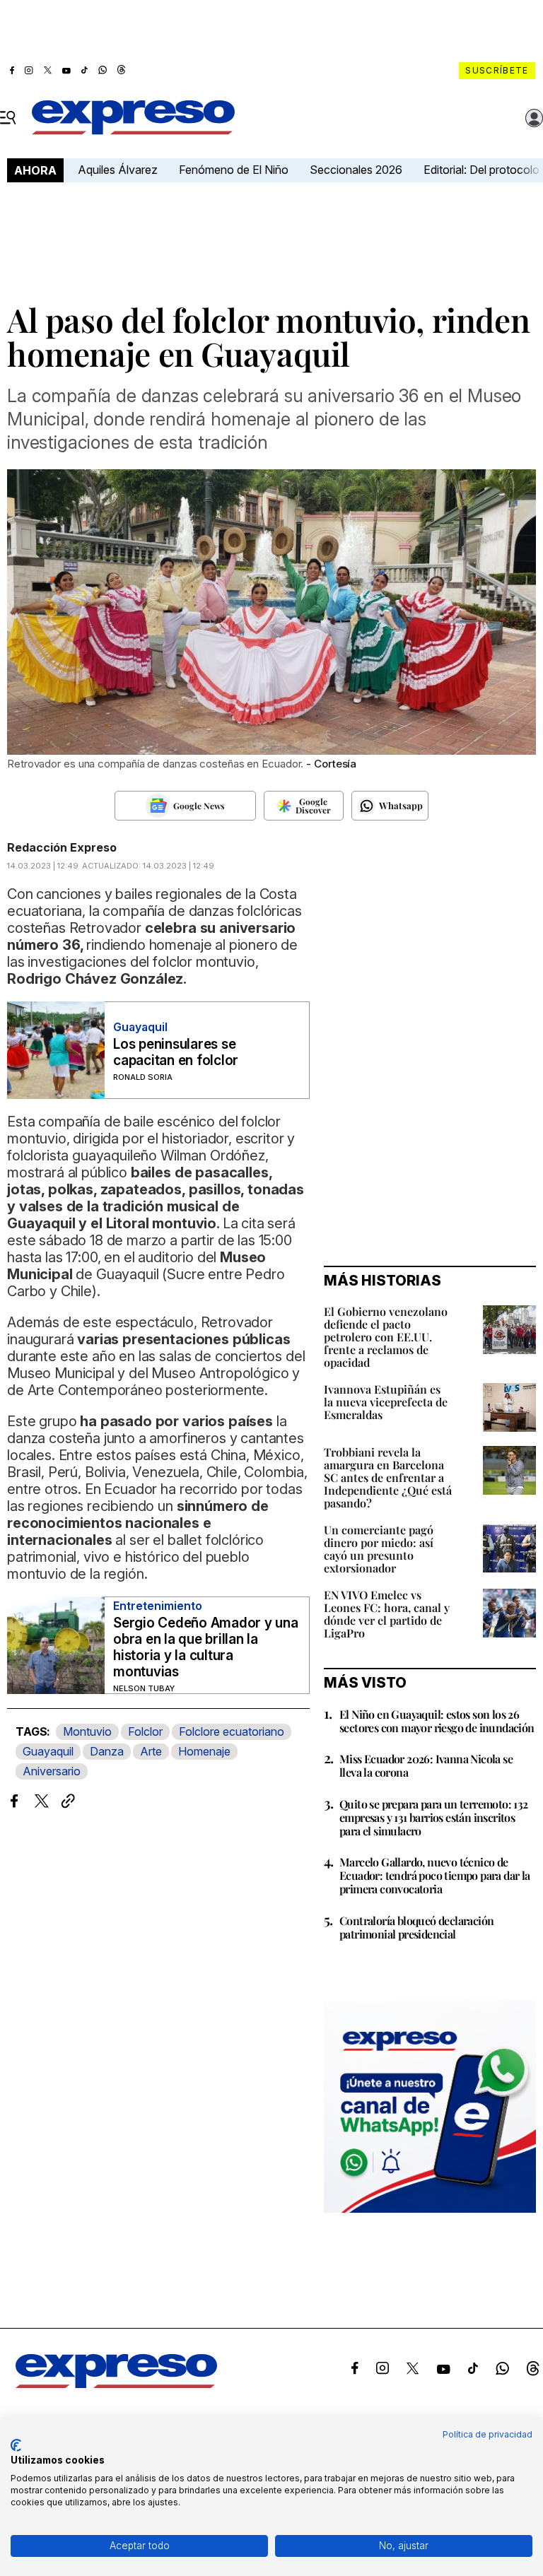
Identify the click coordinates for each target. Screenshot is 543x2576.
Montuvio (87, 1731)
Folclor (145, 1731)
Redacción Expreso (62, 847)
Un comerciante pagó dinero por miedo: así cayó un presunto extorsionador (379, 1549)
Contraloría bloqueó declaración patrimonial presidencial (416, 1927)
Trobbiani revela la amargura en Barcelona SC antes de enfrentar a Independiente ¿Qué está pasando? (388, 1477)
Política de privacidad (487, 2434)
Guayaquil (48, 1751)
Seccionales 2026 (356, 170)
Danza (107, 1751)
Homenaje (204, 1751)
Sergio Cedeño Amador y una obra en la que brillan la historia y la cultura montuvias (206, 1647)
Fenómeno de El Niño (234, 170)
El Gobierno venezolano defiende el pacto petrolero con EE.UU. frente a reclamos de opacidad (386, 1337)
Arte (151, 1751)
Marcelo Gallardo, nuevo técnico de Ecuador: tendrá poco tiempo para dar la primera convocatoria (435, 1875)
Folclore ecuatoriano (232, 1731)
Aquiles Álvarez (118, 170)
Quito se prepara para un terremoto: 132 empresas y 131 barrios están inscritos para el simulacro (434, 1817)
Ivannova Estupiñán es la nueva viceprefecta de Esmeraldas (386, 1402)
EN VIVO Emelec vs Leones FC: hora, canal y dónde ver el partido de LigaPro (387, 1614)
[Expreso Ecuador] (116, 2384)
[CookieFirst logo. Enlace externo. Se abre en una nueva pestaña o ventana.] (16, 2445)
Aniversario (52, 1771)
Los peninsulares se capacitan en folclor (176, 1052)
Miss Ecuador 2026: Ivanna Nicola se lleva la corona (426, 1765)
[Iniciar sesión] (535, 118)
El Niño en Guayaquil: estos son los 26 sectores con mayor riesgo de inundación (437, 1721)
